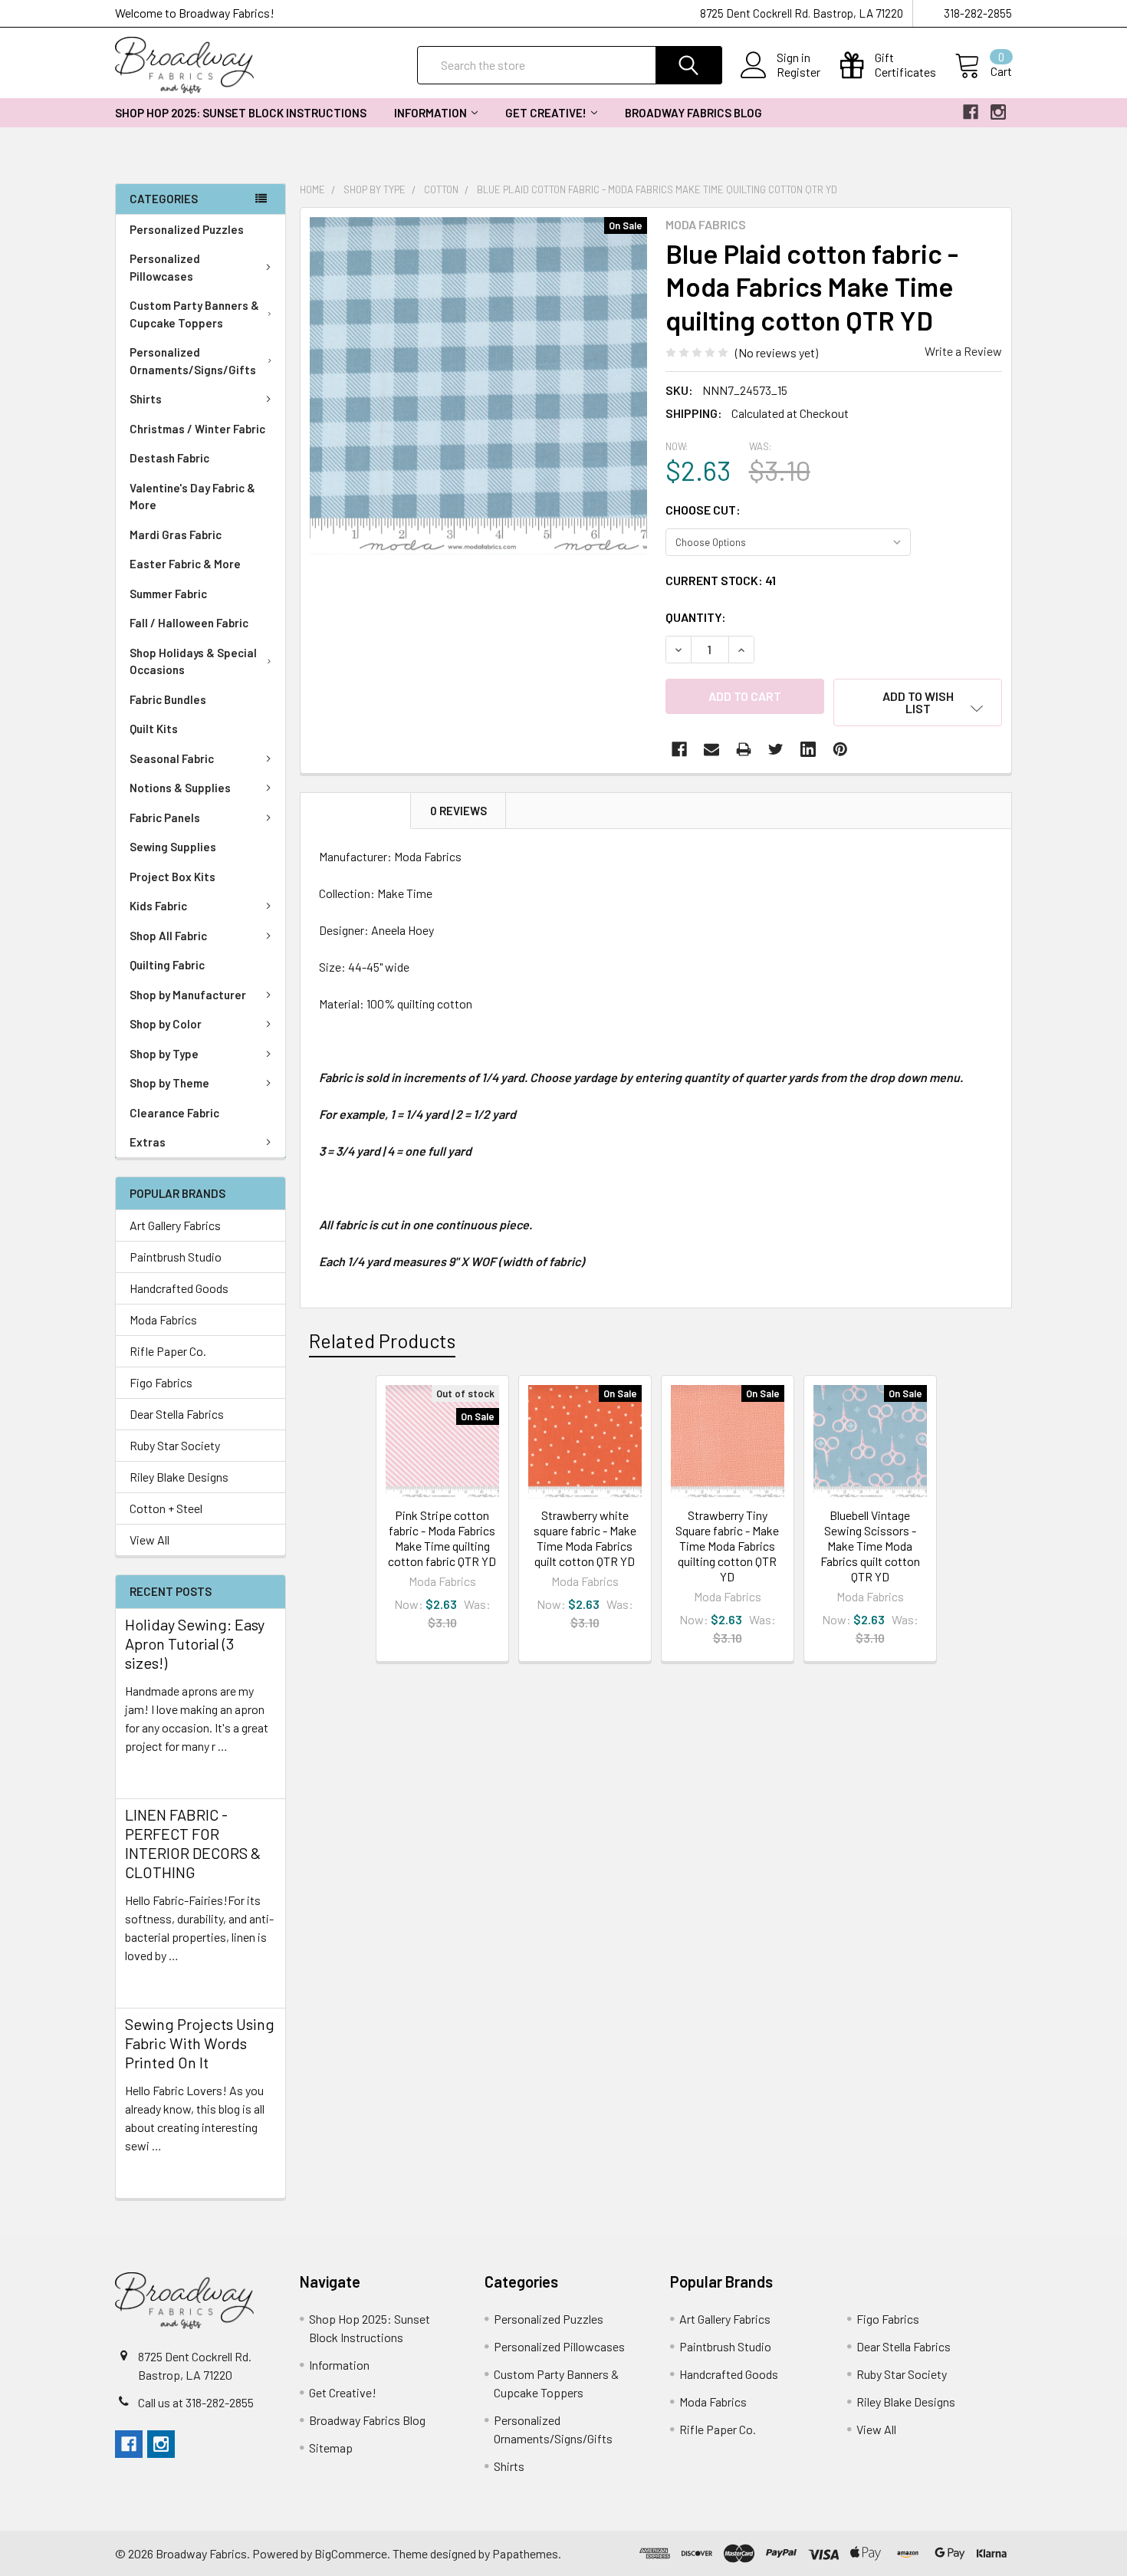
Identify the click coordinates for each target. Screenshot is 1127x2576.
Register (798, 72)
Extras (148, 1142)
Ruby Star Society (175, 1445)
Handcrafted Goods (179, 1288)
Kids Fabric (158, 906)
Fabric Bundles (168, 699)
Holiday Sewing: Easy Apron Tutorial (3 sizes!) (195, 1643)
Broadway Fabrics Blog (693, 113)
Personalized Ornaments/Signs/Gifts (193, 361)
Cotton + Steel (166, 1508)
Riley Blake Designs (179, 1477)
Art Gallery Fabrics (175, 1225)
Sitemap (331, 2448)
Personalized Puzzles (187, 229)
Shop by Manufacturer (188, 995)
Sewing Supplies (173, 847)
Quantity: (696, 617)
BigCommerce (351, 2553)
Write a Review (963, 351)
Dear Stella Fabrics (177, 1414)
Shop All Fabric (168, 936)
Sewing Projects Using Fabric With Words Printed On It (200, 2043)
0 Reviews (458, 811)
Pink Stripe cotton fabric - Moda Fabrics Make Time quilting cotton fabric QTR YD (442, 1538)
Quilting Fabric (167, 965)
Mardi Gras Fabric (176, 535)
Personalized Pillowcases (165, 267)
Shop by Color (166, 1024)
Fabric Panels (165, 818)
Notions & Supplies (180, 788)
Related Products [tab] (382, 1341)
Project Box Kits (172, 877)
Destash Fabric (169, 458)
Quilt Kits (154, 729)
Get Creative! (546, 113)
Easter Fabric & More (185, 564)
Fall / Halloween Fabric (189, 623)
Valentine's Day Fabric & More (192, 497)
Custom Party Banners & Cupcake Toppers (194, 314)
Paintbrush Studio (176, 1257)
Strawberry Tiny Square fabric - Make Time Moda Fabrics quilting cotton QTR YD (727, 1546)
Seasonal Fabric (172, 758)
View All (149, 1540)
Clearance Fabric (174, 1113)
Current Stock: (721, 580)
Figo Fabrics (161, 1382)
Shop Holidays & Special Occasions (193, 661)
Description (356, 811)
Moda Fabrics (163, 1319)
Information (430, 113)
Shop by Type (164, 1054)
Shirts (146, 399)
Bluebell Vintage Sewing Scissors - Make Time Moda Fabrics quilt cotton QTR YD (870, 1546)
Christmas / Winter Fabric (197, 429)
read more (152, 1773)
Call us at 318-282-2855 (196, 2402)
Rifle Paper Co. (168, 1351)
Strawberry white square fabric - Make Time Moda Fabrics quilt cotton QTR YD (585, 1538)
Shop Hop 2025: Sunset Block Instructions (241, 113)
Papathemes (525, 2553)
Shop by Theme (169, 1083)
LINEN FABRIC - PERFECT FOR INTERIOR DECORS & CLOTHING (193, 1843)
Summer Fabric (168, 594)
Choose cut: (703, 510)
